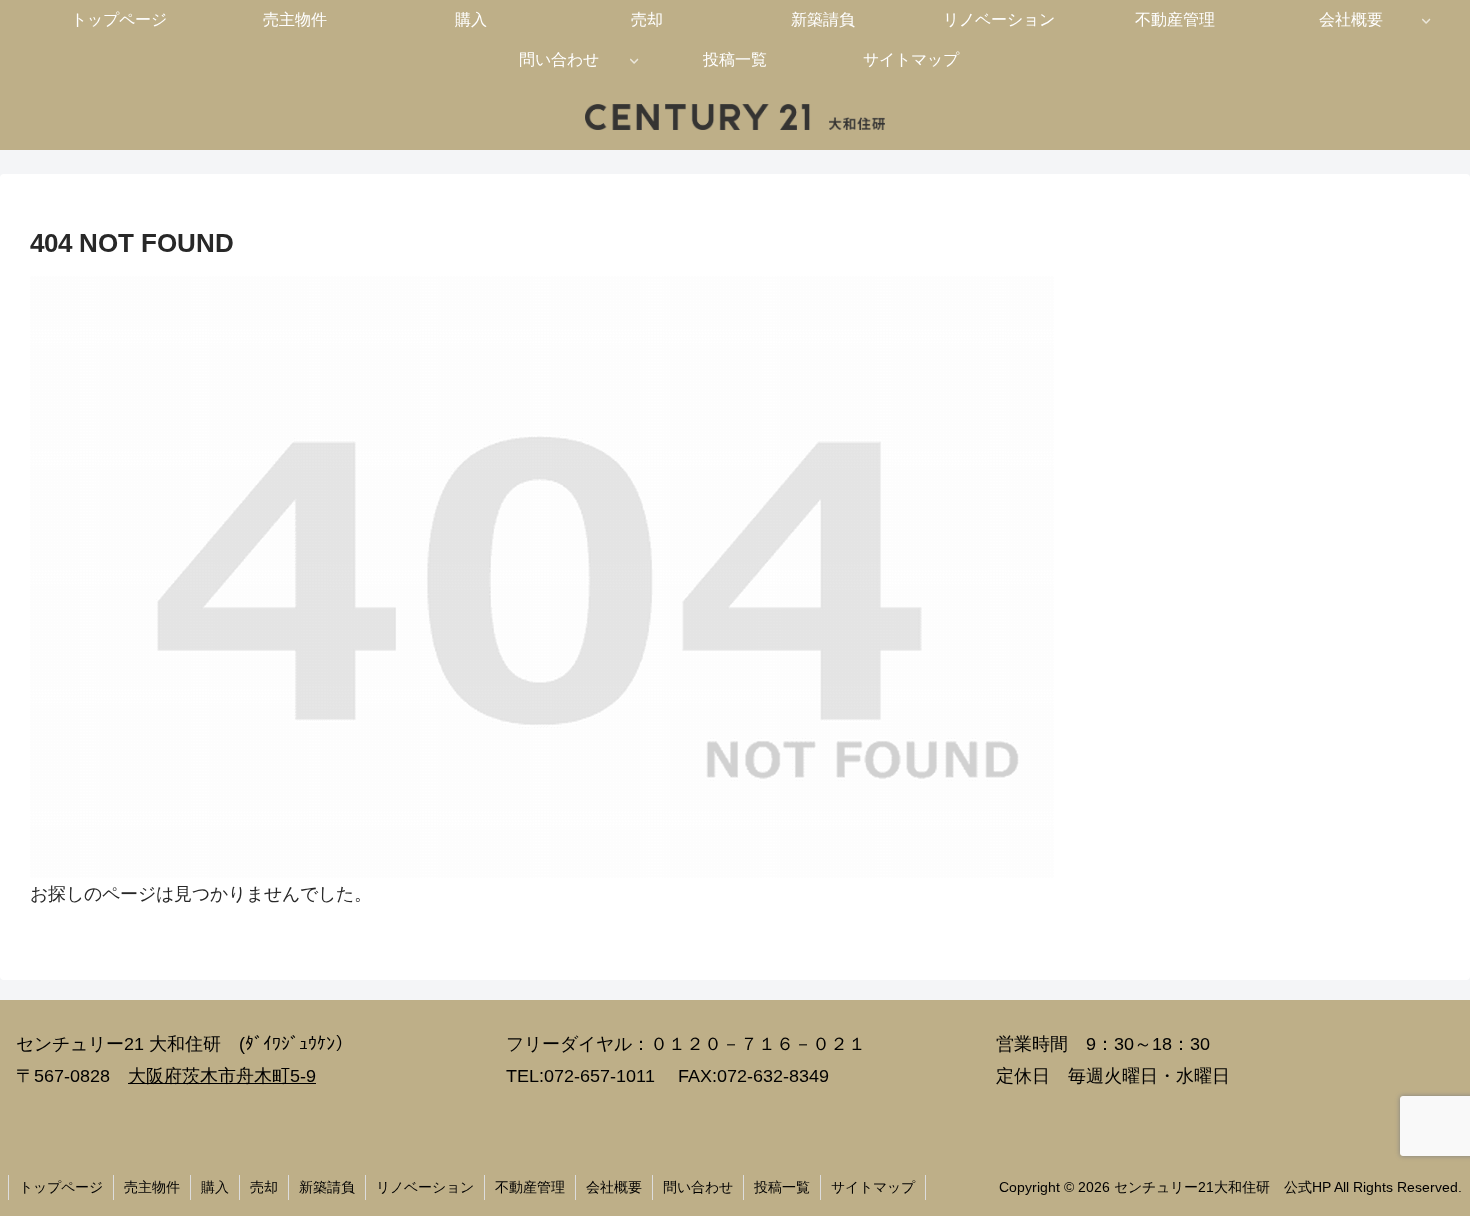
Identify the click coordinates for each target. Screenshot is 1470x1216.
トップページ (61, 1187)
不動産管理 (530, 1187)
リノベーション (425, 1187)
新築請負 (327, 1187)
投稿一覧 (782, 1187)
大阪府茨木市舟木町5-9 (222, 1076)
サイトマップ (873, 1187)
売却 (264, 1187)
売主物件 (152, 1187)
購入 (215, 1187)
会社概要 (614, 1187)
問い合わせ (698, 1187)
